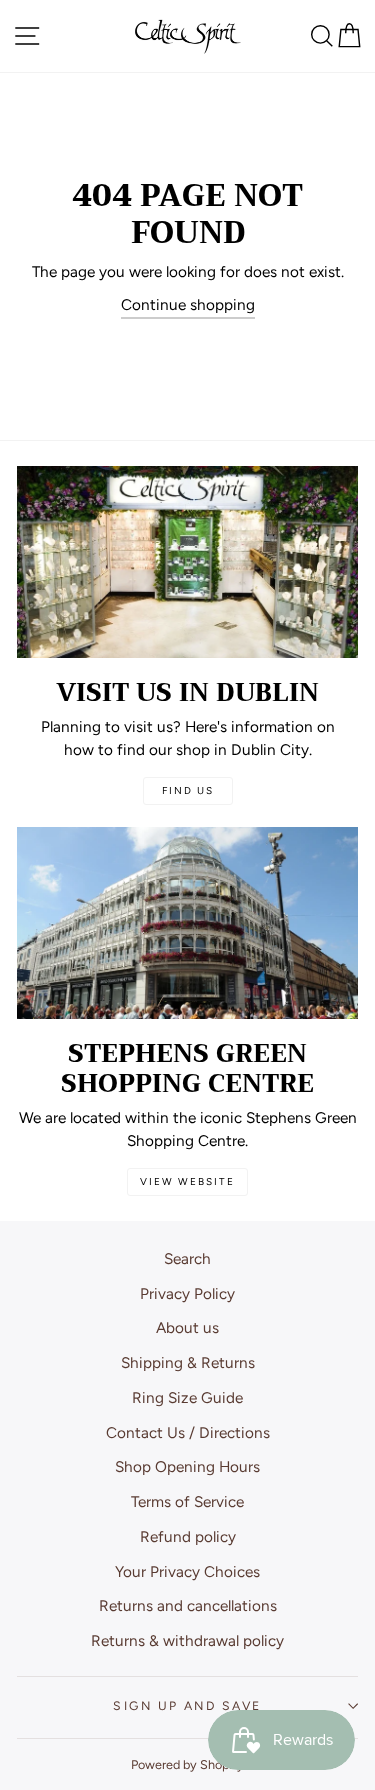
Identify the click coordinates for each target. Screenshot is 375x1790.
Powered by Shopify (187, 1764)
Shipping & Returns (188, 1362)
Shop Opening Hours (187, 1466)
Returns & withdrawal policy (187, 1640)
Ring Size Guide (187, 1397)
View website (187, 1181)
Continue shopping (188, 304)
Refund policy (188, 1536)
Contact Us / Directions (188, 1432)
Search (187, 1258)
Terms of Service (187, 1501)
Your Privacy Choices (187, 1571)
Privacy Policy (187, 1293)
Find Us (188, 790)
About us (187, 1327)
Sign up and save (187, 1705)
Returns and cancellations (188, 1605)
